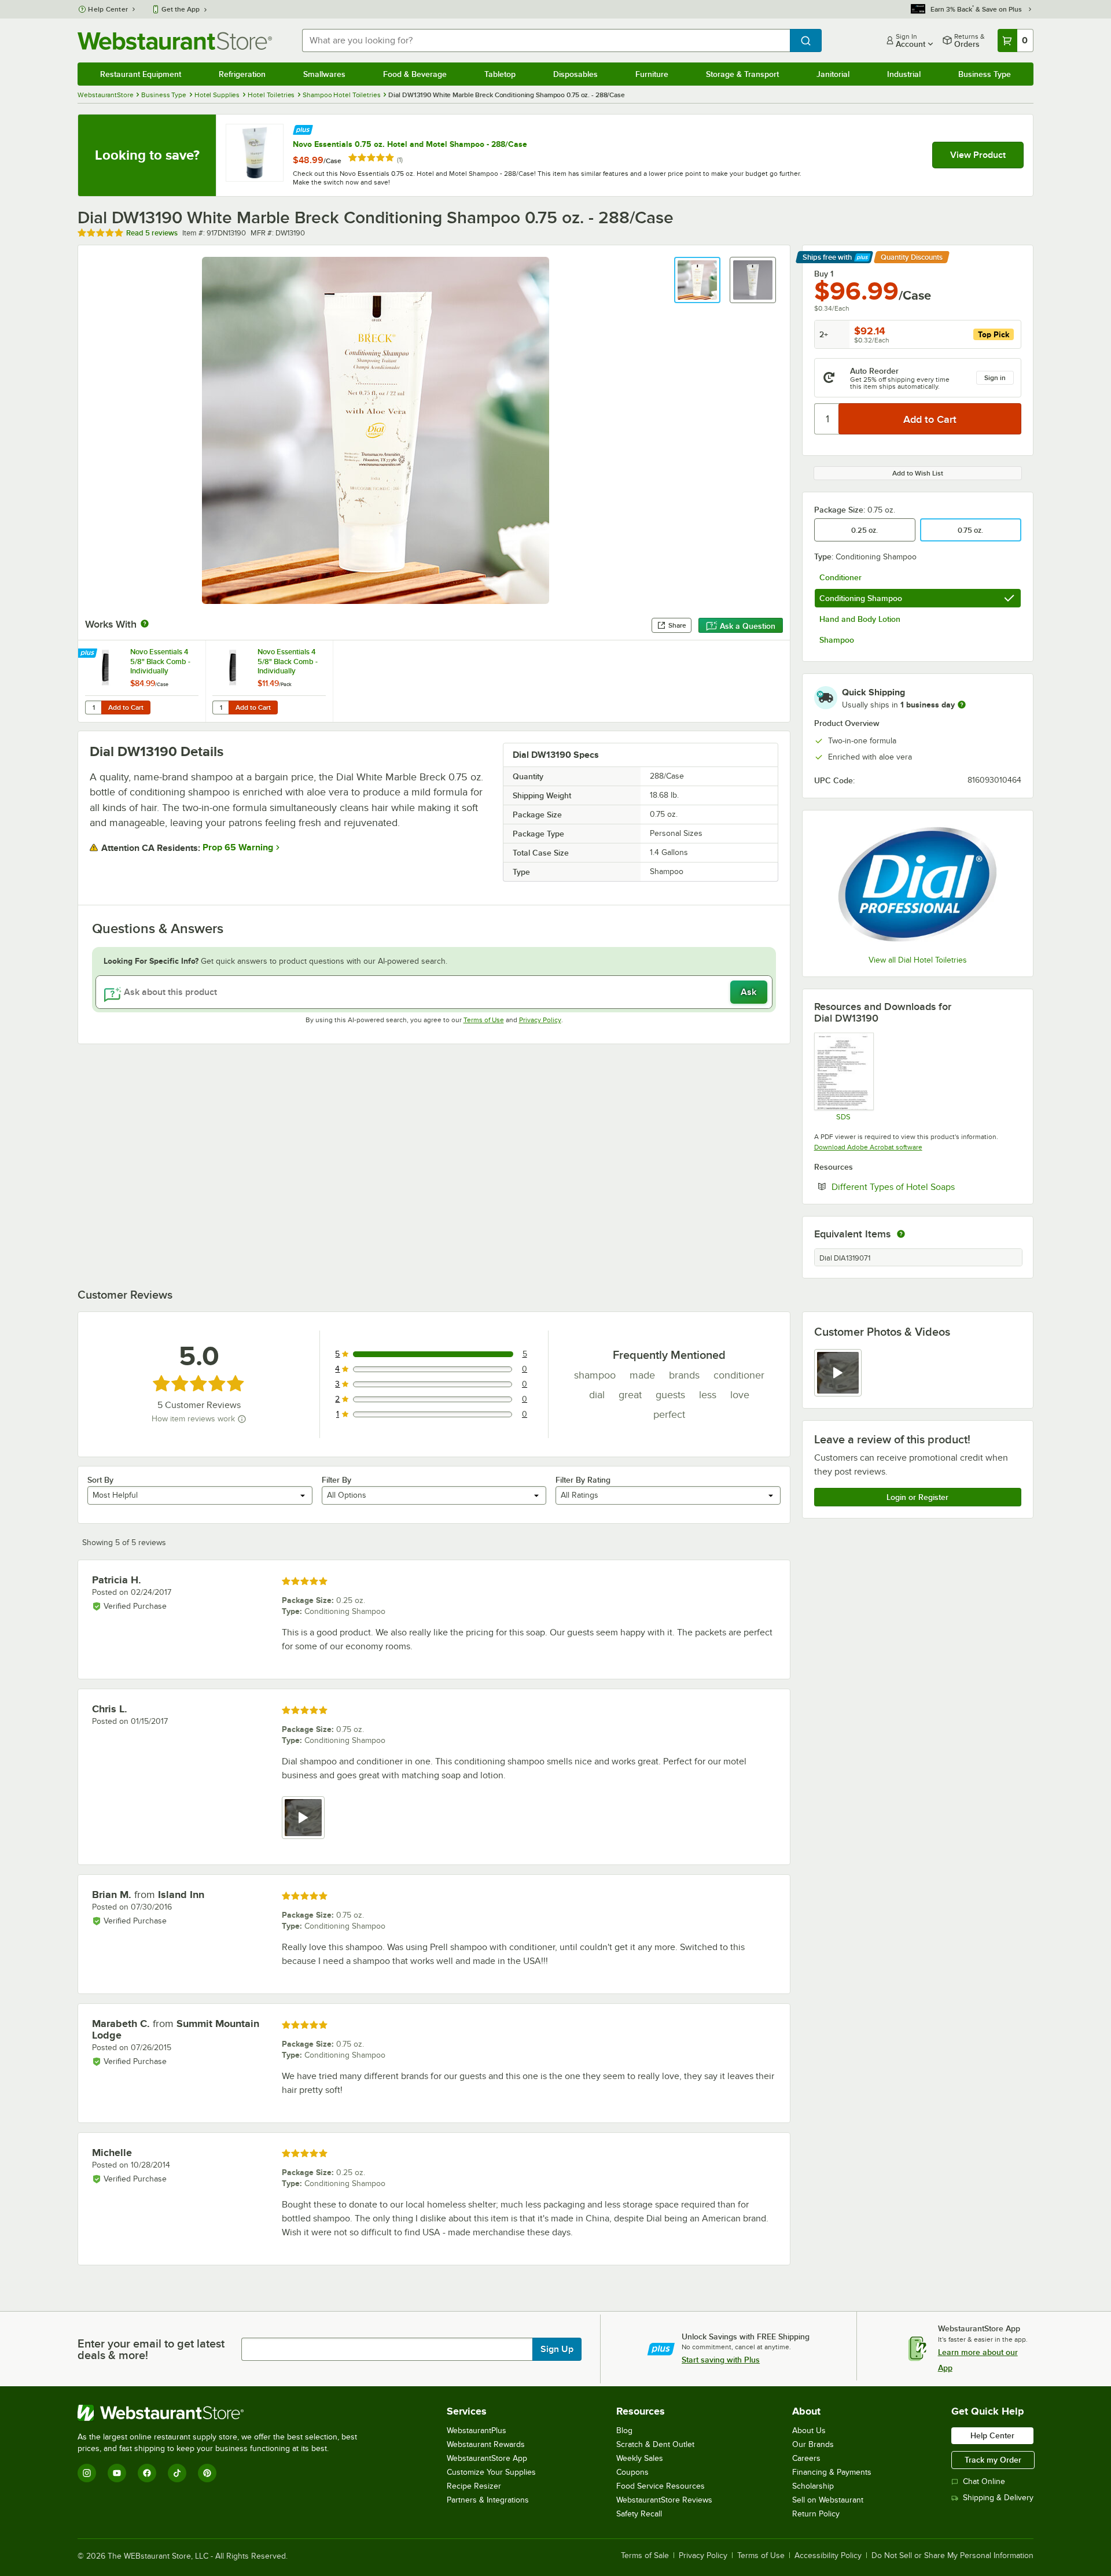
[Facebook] (147, 2473)
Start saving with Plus (721, 2360)
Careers (806, 2458)
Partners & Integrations (488, 2500)
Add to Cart (126, 707)
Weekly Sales (640, 2458)
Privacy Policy (540, 1020)
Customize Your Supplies (491, 2472)
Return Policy (816, 2514)
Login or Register (917, 1497)
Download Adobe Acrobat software (868, 1147)
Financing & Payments (832, 2472)
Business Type (985, 74)
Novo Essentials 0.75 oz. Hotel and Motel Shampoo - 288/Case (410, 144)
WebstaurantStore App (487, 2458)
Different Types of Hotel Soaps (926, 1186)
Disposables (575, 74)
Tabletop (500, 74)
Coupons (632, 2472)
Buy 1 (824, 274)
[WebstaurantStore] (222, 2413)
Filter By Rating (583, 1480)
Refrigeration (242, 74)
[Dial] (918, 884)
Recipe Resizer (474, 2486)
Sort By (100, 1480)
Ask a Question (748, 626)
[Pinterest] (207, 2473)
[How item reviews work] (242, 1419)
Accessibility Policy (828, 2556)
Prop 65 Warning (238, 847)
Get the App (181, 9)
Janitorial (833, 74)
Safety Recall (639, 2514)
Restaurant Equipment (141, 74)
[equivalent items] (901, 1234)
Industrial (904, 74)
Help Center (108, 9)
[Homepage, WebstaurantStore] (175, 41)
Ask (748, 992)
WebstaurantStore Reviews (664, 2500)
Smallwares (324, 74)
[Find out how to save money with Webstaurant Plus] (303, 129)
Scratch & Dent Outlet (655, 2444)
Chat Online (984, 2481)
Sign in (995, 378)
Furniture (652, 74)
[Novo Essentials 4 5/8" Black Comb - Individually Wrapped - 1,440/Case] (142, 681)
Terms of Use (484, 1020)
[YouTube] (117, 2473)
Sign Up (557, 2349)
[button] (697, 280)
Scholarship (813, 2486)
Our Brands (813, 2444)
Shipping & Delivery (998, 2498)
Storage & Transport (742, 74)
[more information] (962, 705)
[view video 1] (838, 1373)
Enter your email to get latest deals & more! (151, 2349)
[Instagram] (87, 2473)
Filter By (336, 1480)
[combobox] (546, 40)
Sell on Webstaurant (828, 2500)
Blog (624, 2431)
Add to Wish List (918, 473)
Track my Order (993, 2460)
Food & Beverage (415, 74)
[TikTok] (177, 2473)
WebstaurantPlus (477, 2431)
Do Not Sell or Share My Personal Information (952, 2556)
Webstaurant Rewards (486, 2444)
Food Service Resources (661, 2486)
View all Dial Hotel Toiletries (918, 960)
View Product (978, 155)
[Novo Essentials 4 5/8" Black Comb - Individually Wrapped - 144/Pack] (269, 681)
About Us (809, 2431)
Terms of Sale (645, 2556)
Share (677, 625)
